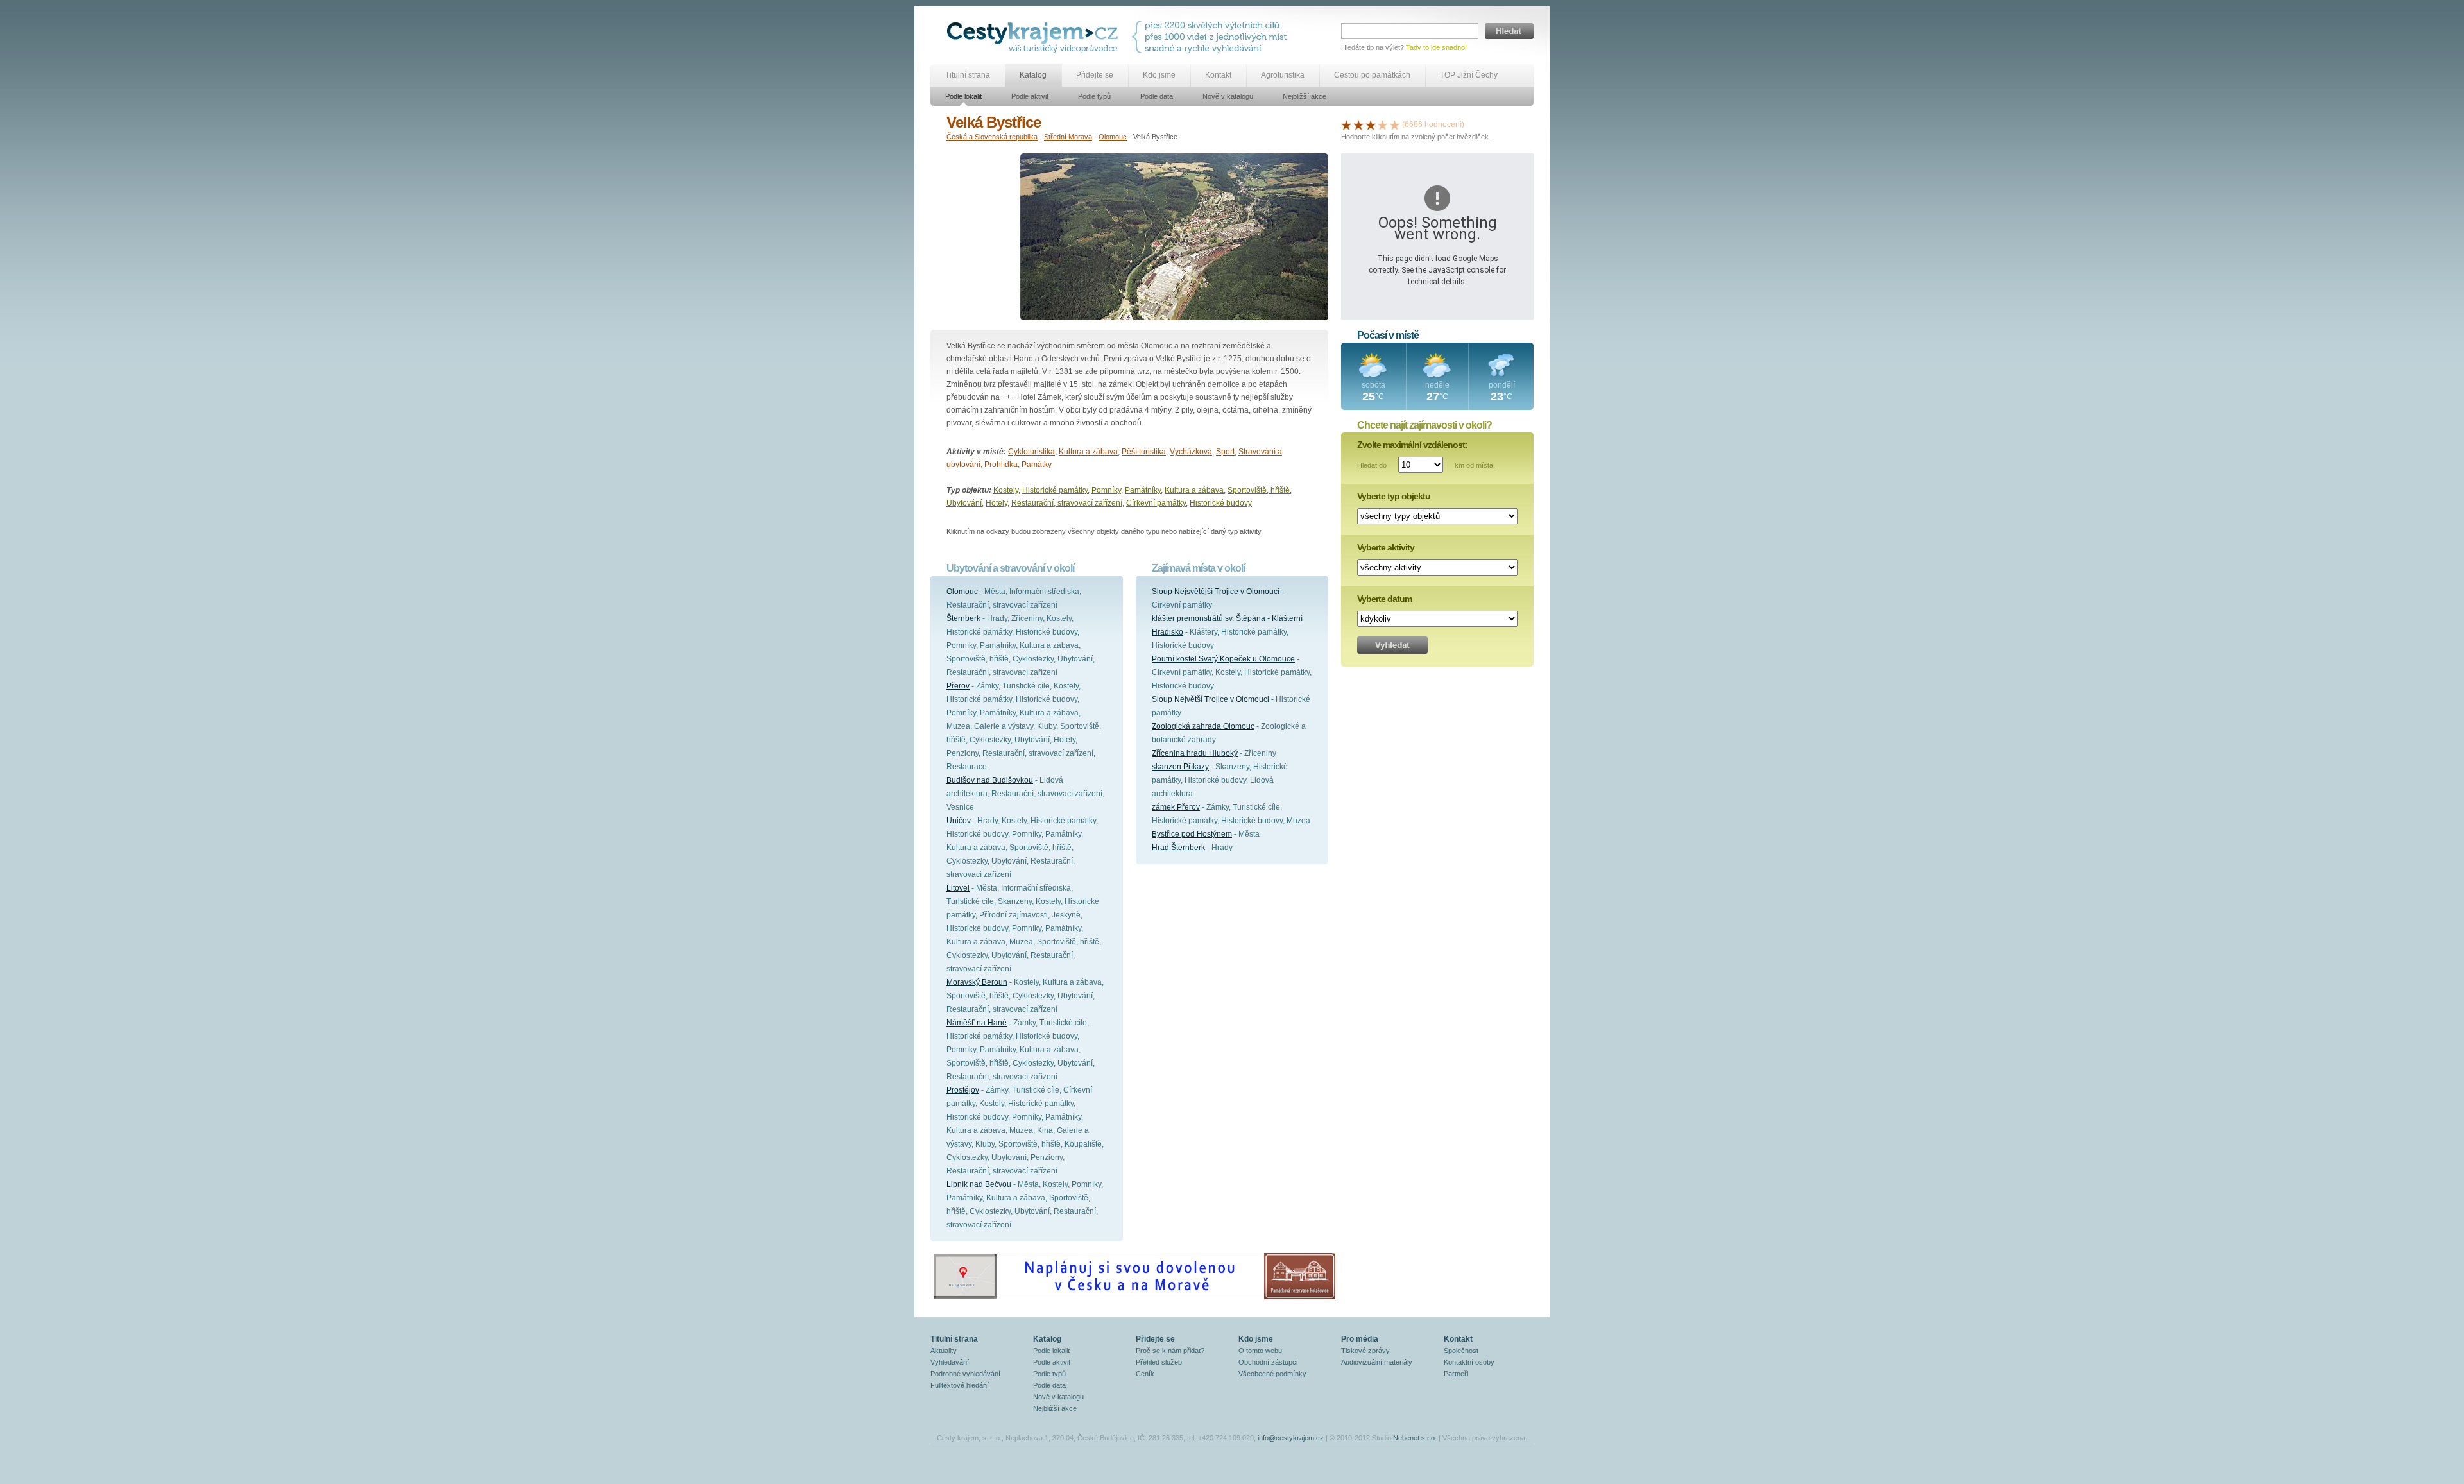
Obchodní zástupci (1268, 1362)
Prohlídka (1001, 465)
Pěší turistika (1144, 452)
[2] (1358, 124)
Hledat (1509, 31)
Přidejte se (1095, 75)
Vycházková (1191, 452)
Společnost (1461, 1351)
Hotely (997, 503)
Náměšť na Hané (977, 1023)
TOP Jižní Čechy (1469, 75)
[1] (1346, 124)
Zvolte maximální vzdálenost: (1412, 445)
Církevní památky (1156, 503)
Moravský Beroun (977, 982)
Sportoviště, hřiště (1259, 490)
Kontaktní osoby (1469, 1362)
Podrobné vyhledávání (965, 1374)
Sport (1225, 452)
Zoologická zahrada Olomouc (1203, 726)
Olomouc (1113, 137)
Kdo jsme (1159, 75)
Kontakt (1218, 75)
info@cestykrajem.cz (1291, 1438)
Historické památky (1055, 490)
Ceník (1145, 1374)
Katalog (1033, 75)
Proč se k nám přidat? (1170, 1351)
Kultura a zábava (1088, 452)
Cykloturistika (1031, 452)
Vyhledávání (950, 1362)
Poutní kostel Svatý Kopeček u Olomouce (1223, 659)
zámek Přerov (1176, 807)
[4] (1383, 124)
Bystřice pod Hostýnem (1192, 834)
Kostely (1006, 490)
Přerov (958, 686)
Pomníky (1106, 490)
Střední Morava (1068, 137)
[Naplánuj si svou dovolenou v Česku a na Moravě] (1134, 1299)
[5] (1395, 124)
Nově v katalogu (1228, 96)
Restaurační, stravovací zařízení (1067, 503)
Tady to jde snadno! (1436, 47)
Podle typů (1094, 96)
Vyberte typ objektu (1394, 496)
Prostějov (963, 1090)
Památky (1037, 465)
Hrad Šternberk (1178, 848)
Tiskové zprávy (1365, 1351)
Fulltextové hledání (960, 1385)
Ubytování (964, 503)
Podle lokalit (963, 96)
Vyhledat (1392, 645)
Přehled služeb (1159, 1362)
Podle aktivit (1030, 96)
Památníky (1143, 490)
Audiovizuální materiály (1377, 1362)
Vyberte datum (1384, 599)
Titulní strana (968, 75)
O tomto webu (1260, 1351)
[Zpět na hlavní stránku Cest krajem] (1035, 37)
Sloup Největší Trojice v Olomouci (1211, 699)
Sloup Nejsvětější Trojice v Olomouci (1216, 592)
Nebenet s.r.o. (1415, 1438)
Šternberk (963, 618)
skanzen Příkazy (1180, 767)
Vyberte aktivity (1386, 547)
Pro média (1360, 1339)
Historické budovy (1221, 503)
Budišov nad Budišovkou (990, 780)
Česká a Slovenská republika (992, 137)
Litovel (958, 888)
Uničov (959, 821)
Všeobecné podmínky (1272, 1374)
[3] (1371, 124)
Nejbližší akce (1305, 96)
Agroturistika (1283, 75)
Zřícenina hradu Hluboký (1195, 753)
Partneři (1456, 1374)
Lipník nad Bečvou (979, 1184)
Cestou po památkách (1372, 75)
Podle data (1157, 96)
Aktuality (944, 1351)
